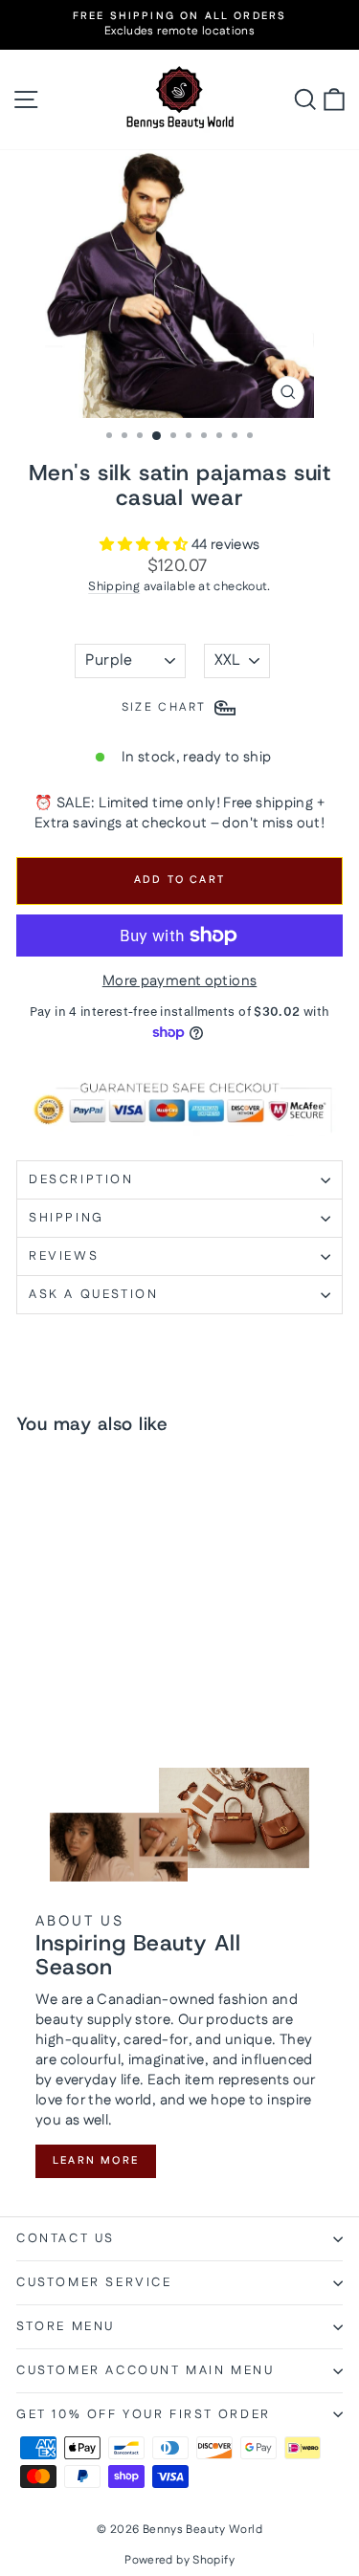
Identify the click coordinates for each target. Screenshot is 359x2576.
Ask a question (93, 1294)
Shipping (114, 586)
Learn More (96, 2161)
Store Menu (66, 2326)
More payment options (180, 981)
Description (81, 1179)
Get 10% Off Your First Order (144, 2414)
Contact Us (66, 2238)
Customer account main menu (146, 2370)
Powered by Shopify (179, 2560)
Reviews (64, 1256)
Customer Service (94, 2282)
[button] (146, 545)
